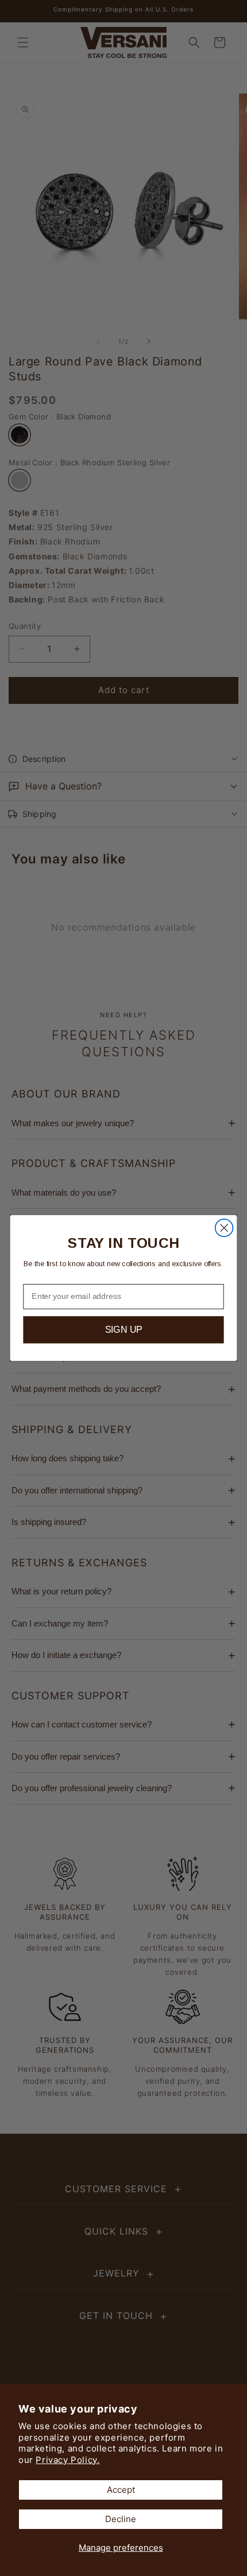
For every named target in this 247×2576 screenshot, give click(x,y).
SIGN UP (124, 1330)
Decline (121, 2519)
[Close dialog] (224, 1228)
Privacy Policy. (67, 2460)
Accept (121, 2490)
